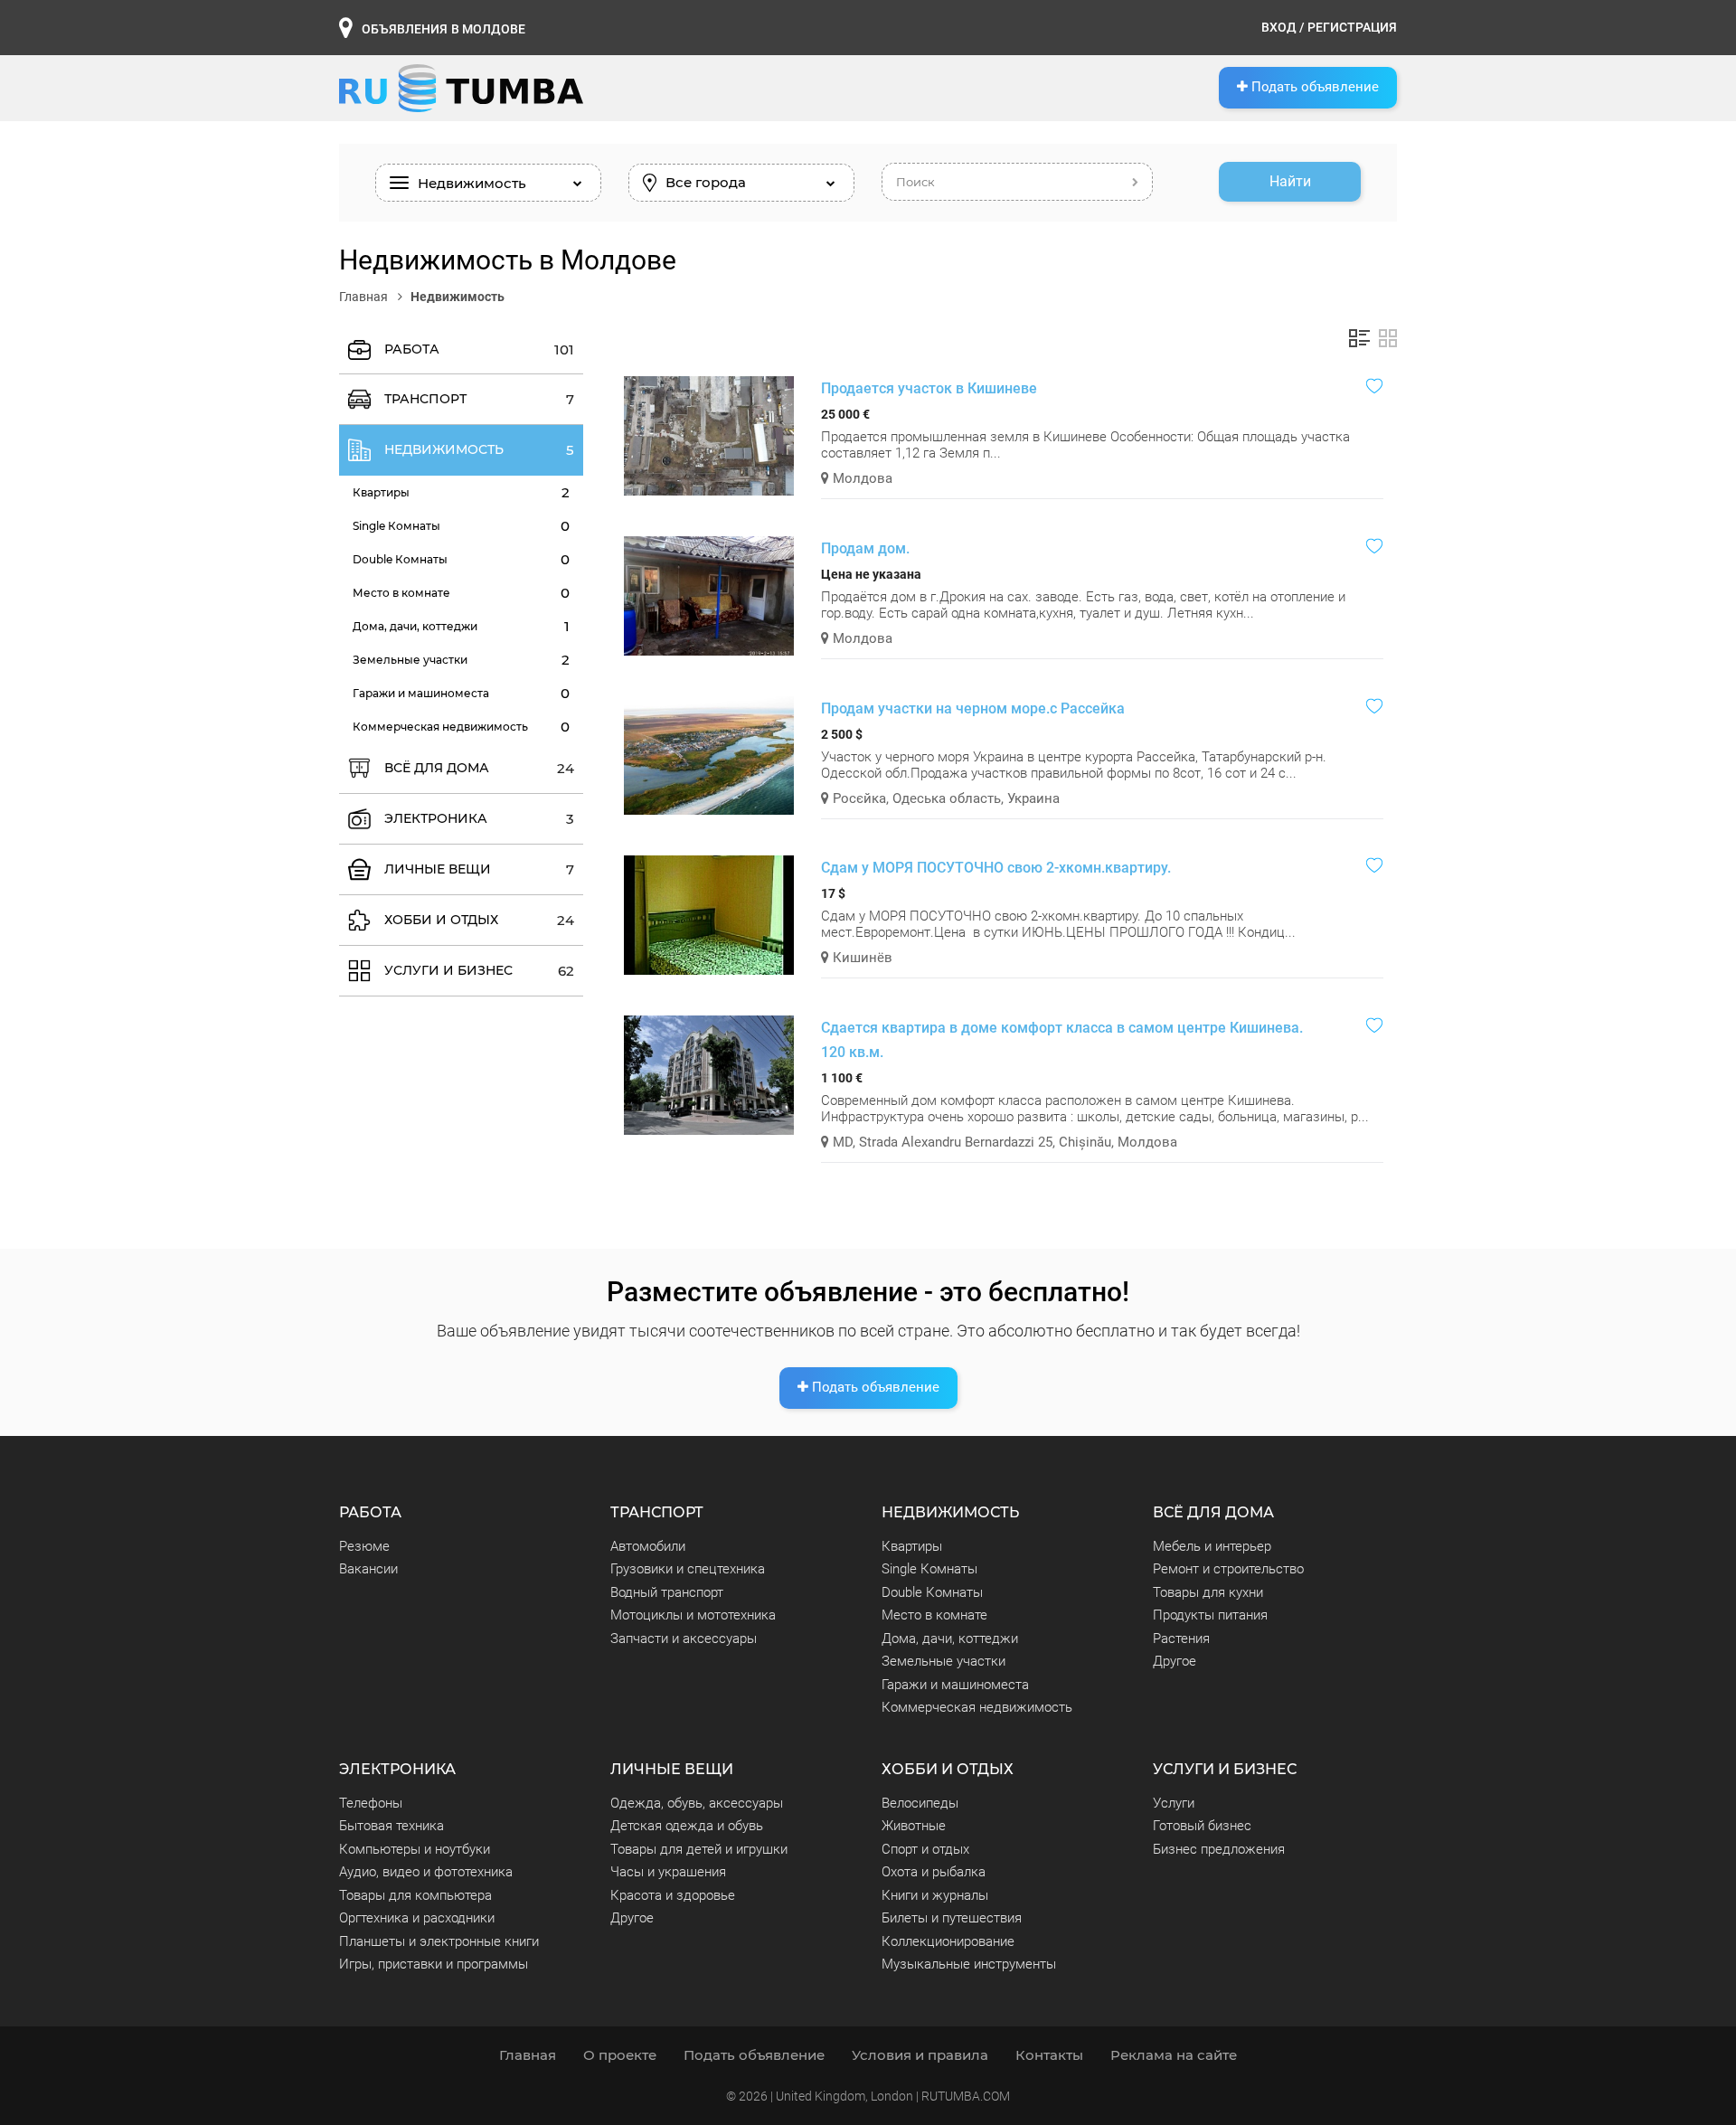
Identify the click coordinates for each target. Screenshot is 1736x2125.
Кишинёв (861, 958)
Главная (365, 297)
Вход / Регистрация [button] (1329, 27)
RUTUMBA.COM (966, 2096)
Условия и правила (920, 2055)
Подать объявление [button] (1313, 87)
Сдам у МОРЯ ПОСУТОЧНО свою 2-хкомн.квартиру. (996, 868)
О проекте (620, 2055)
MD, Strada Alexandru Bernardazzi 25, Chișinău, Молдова (1003, 1142)
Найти (1290, 181)
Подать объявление (874, 1387)
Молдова (861, 478)
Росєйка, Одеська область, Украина (944, 798)
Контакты (1049, 2055)
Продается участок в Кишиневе (929, 388)
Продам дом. (865, 548)
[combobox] (488, 183)
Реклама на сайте (1174, 2055)
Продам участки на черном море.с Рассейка (973, 708)
